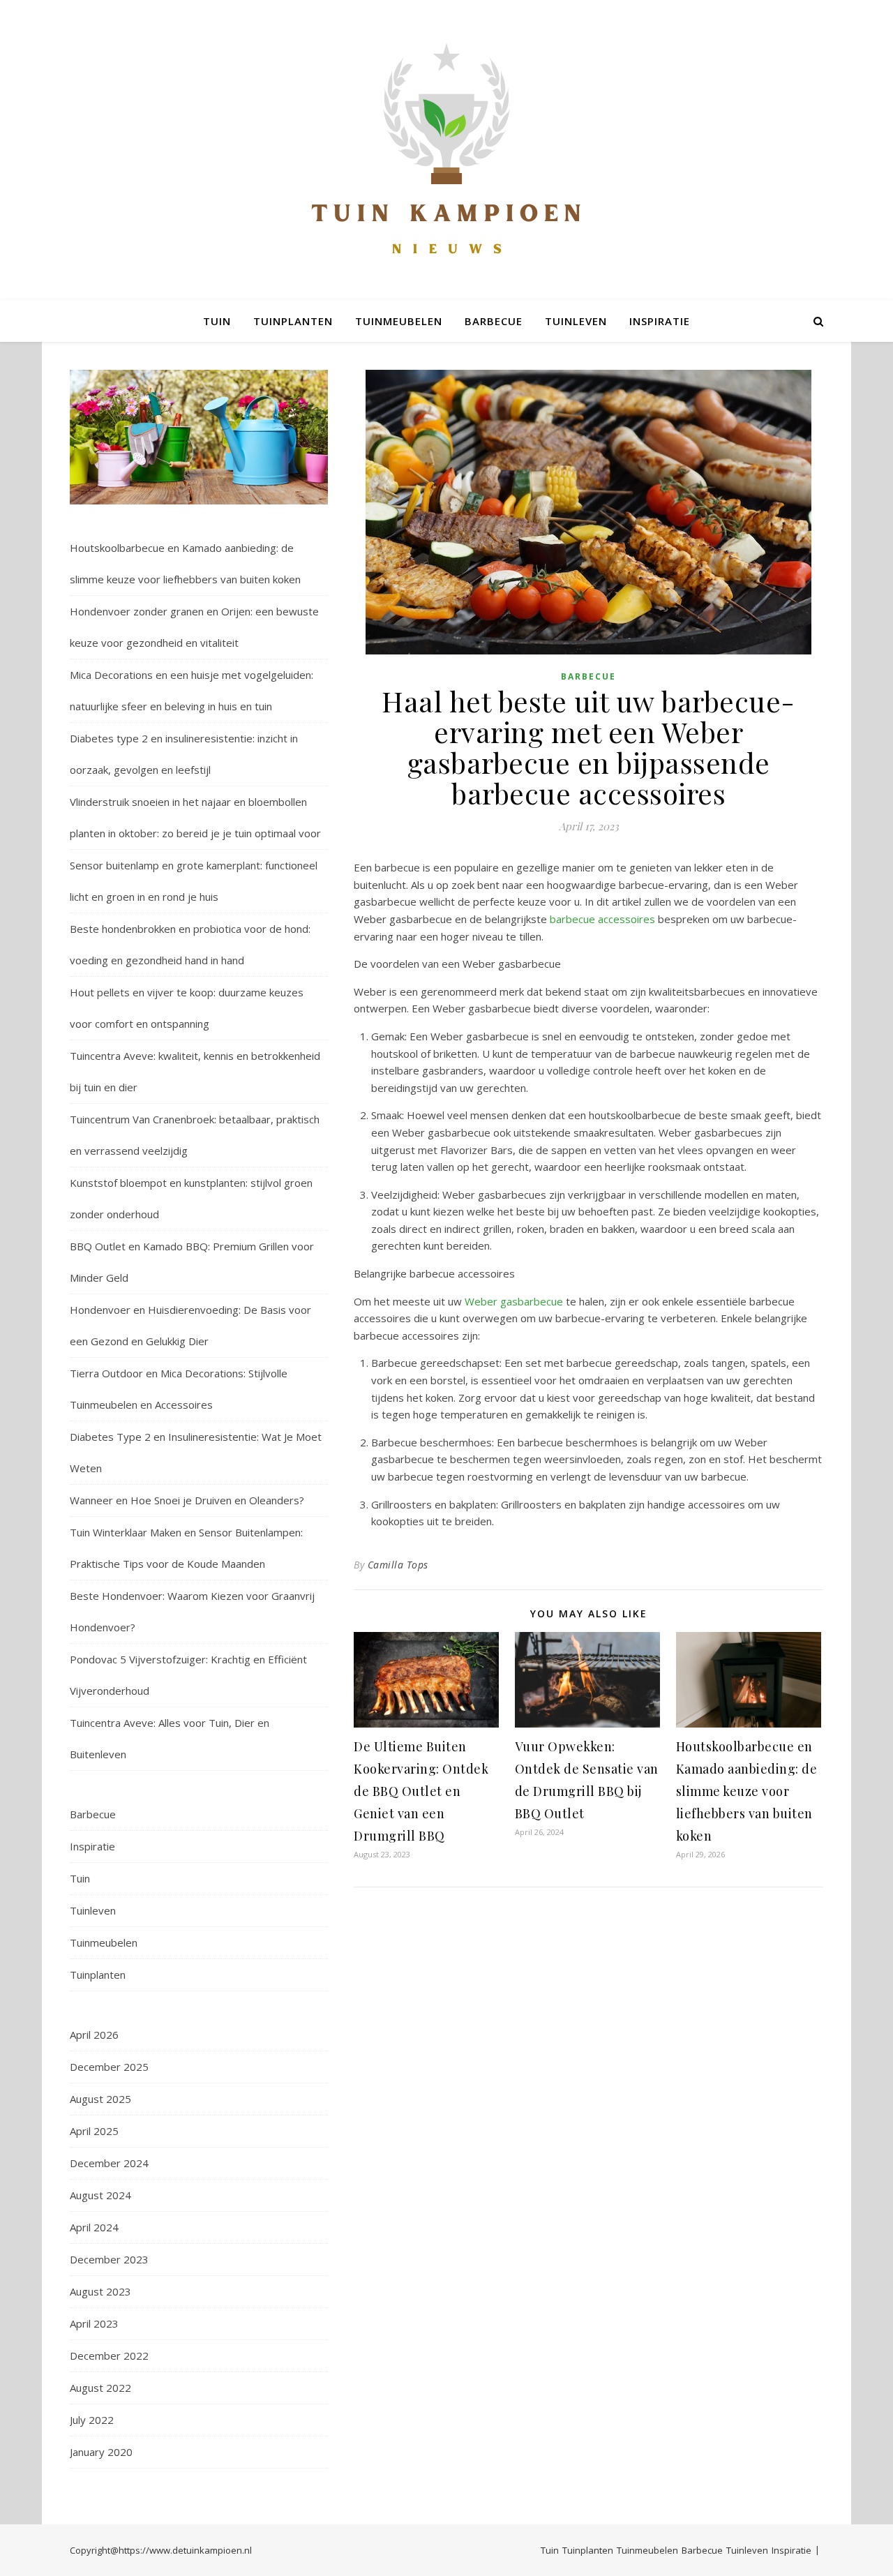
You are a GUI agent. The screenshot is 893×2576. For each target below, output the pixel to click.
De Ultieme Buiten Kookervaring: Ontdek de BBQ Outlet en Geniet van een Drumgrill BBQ (421, 1791)
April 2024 (94, 2227)
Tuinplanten (293, 321)
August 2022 (100, 2388)
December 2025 (109, 2067)
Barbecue (494, 321)
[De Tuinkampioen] (446, 150)
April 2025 (94, 2131)
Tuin (217, 321)
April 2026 (94, 2035)
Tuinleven (576, 321)
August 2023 (100, 2291)
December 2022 (109, 2356)
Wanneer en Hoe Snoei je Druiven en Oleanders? (187, 1500)
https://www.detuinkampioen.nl (185, 2550)
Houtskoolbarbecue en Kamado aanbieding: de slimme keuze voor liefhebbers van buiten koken (747, 1791)
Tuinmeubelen (399, 321)
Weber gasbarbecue (514, 1301)
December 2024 (109, 2163)
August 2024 (100, 2195)
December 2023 (109, 2259)
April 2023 (94, 2323)
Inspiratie (660, 321)
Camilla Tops (398, 1565)
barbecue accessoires (602, 919)
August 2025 (100, 2099)
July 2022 (92, 2420)
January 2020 (101, 2452)
